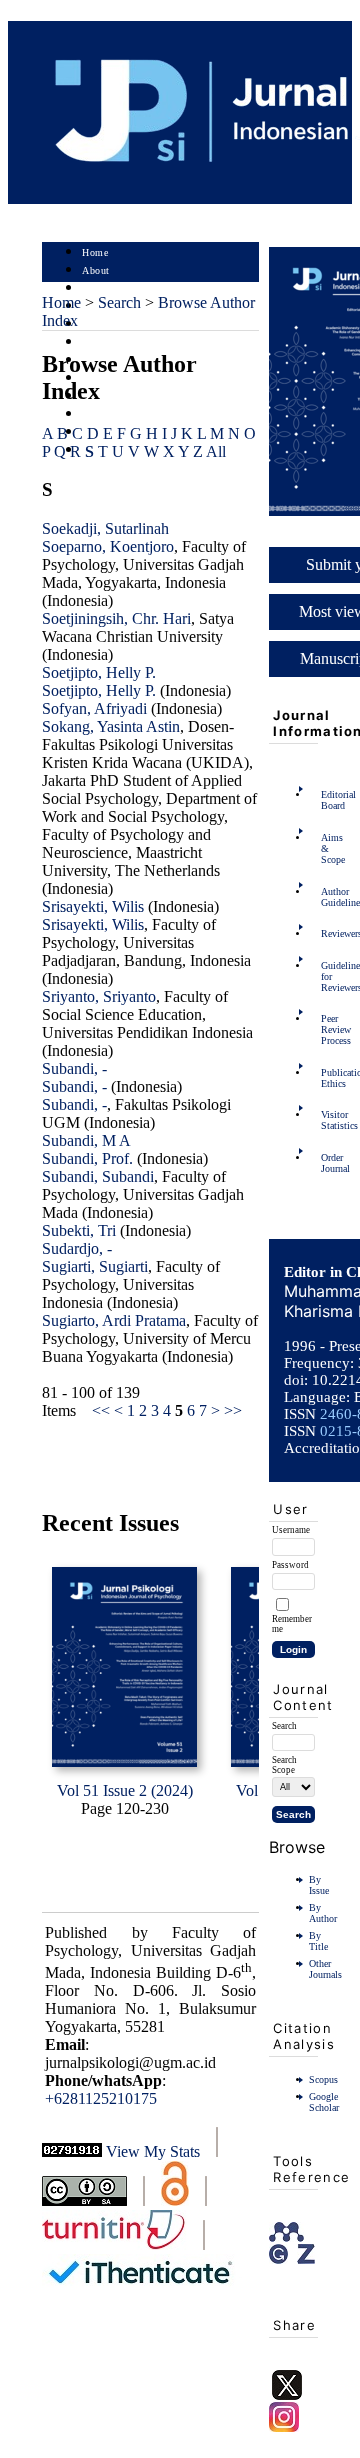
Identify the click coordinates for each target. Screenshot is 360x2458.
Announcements (117, 378)
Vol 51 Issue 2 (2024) (125, 1790)
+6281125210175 (101, 2098)
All (216, 451)
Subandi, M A (86, 1140)
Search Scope (284, 1765)
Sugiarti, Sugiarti (95, 1266)
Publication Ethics (327, 1078)
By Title (318, 1941)
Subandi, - (74, 1068)
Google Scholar (324, 2102)
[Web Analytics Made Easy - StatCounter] (72, 2151)
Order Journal (327, 1163)
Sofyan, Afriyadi (94, 708)
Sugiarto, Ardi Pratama (114, 1320)
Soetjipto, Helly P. (99, 672)
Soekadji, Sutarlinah (105, 528)
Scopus (323, 2079)
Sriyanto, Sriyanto (99, 996)
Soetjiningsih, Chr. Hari (116, 618)
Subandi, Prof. (87, 1158)
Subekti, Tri (79, 1230)
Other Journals (325, 1969)
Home (95, 252)
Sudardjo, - (77, 1248)
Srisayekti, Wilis (93, 906)
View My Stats (153, 2151)
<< (101, 1410)
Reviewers (327, 933)
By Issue (319, 1885)
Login (95, 288)
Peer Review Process (327, 1029)
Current (99, 342)
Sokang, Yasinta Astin (111, 726)
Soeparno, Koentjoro (108, 546)
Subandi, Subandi (98, 1176)
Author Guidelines (327, 897)
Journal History (117, 414)
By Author (323, 1913)
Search (96, 324)
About (96, 270)
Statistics (103, 396)
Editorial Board (327, 800)
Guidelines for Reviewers (327, 976)
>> (233, 1410)
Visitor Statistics (327, 1120)
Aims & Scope (327, 848)
